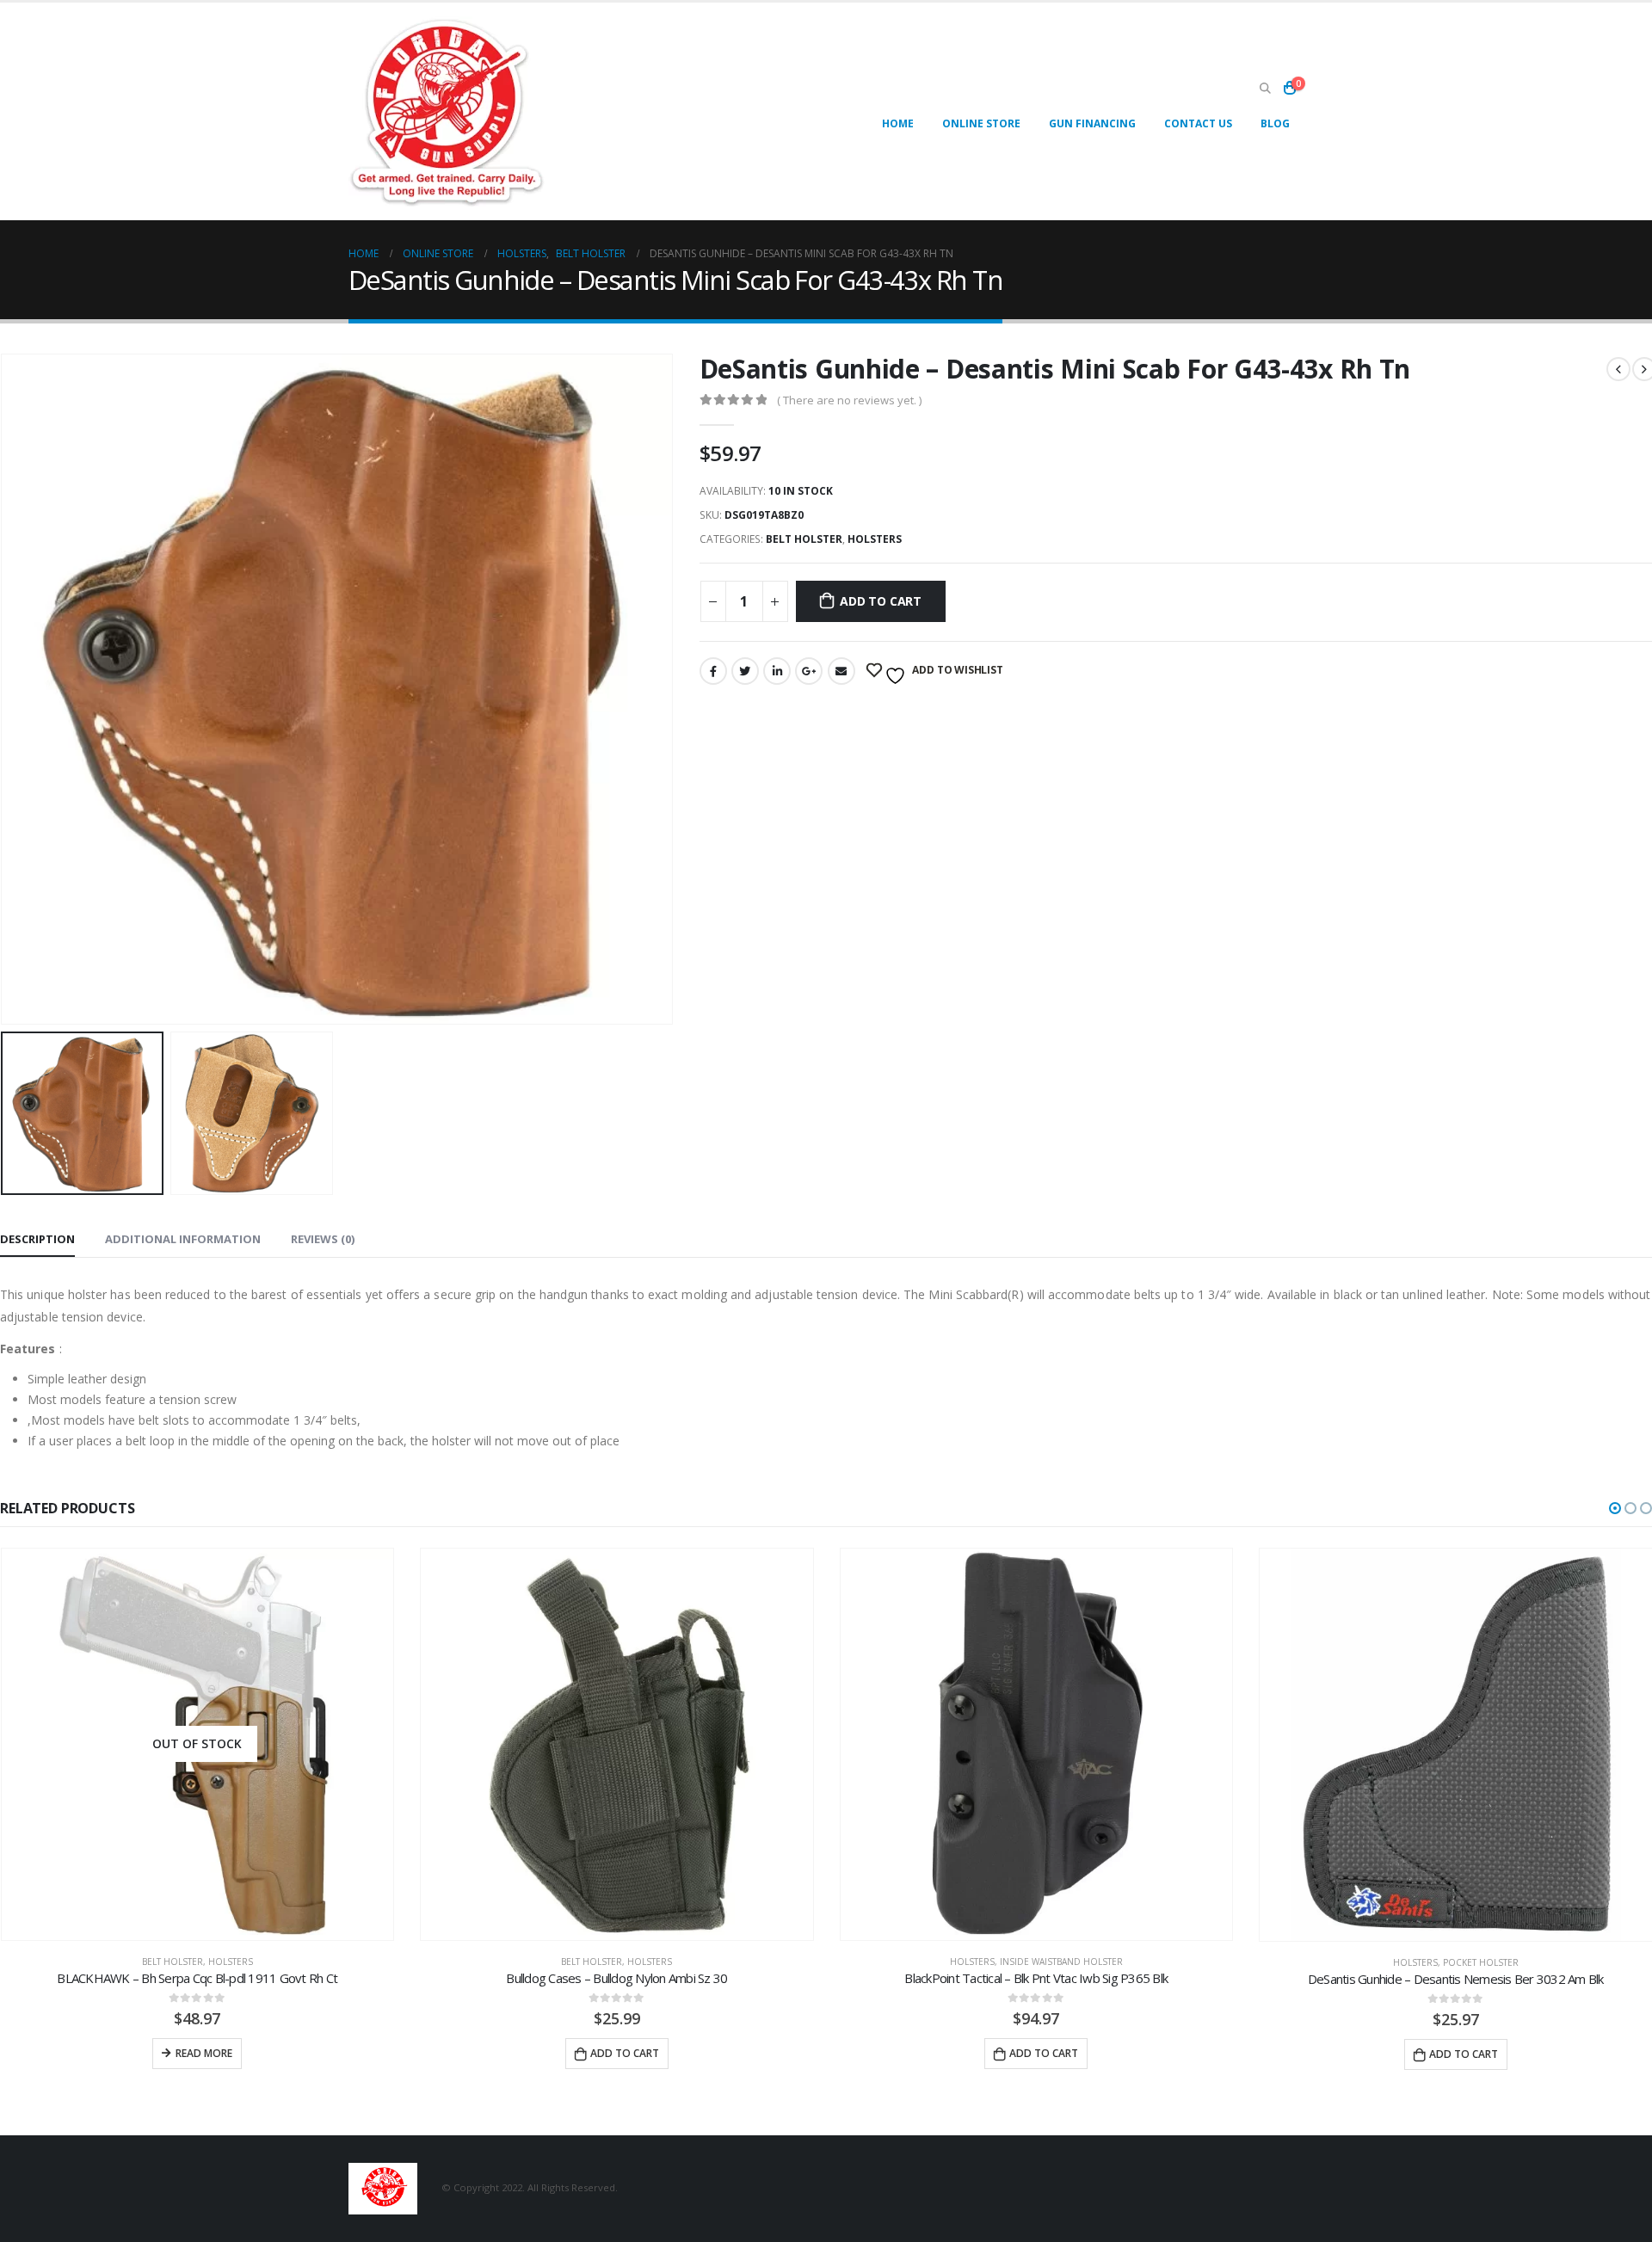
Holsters (875, 539)
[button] (1615, 1508)
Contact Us (1198, 123)
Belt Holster (804, 539)
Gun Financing (1092, 123)
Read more (204, 2054)
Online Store (981, 123)
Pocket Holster (1481, 1962)
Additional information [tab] (183, 1239)
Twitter (745, 671)
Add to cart (881, 601)
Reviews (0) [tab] (323, 1239)
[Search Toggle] (1265, 89)
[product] (617, 1745)
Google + (809, 671)
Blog (1275, 123)
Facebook (713, 671)
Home (898, 123)
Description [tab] (37, 1239)
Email (841, 671)
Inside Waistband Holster (1061, 1962)
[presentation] (669, 689)
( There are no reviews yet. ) (849, 400)
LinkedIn (777, 671)
